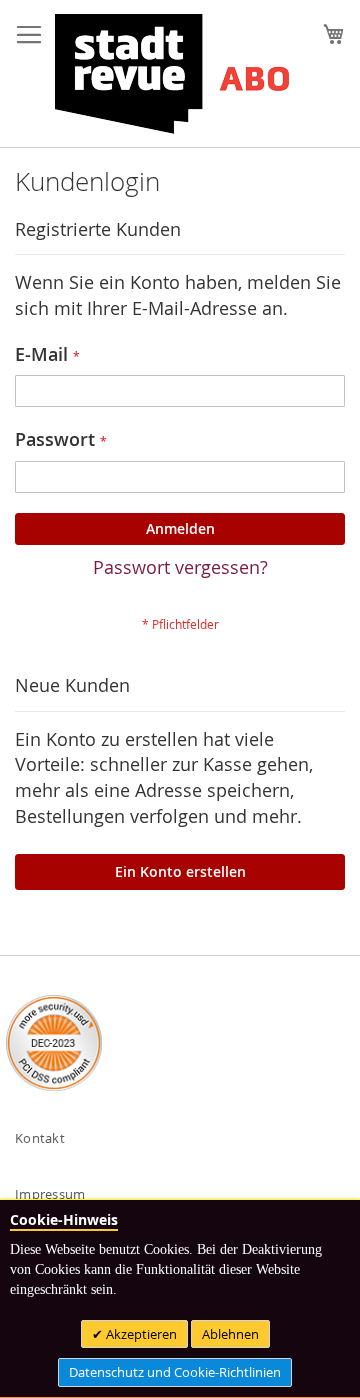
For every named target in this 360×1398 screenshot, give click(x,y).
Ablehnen (230, 1334)
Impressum (50, 1194)
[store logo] (172, 74)
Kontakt (40, 1138)
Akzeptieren (140, 1334)
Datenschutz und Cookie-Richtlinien (175, 1372)
